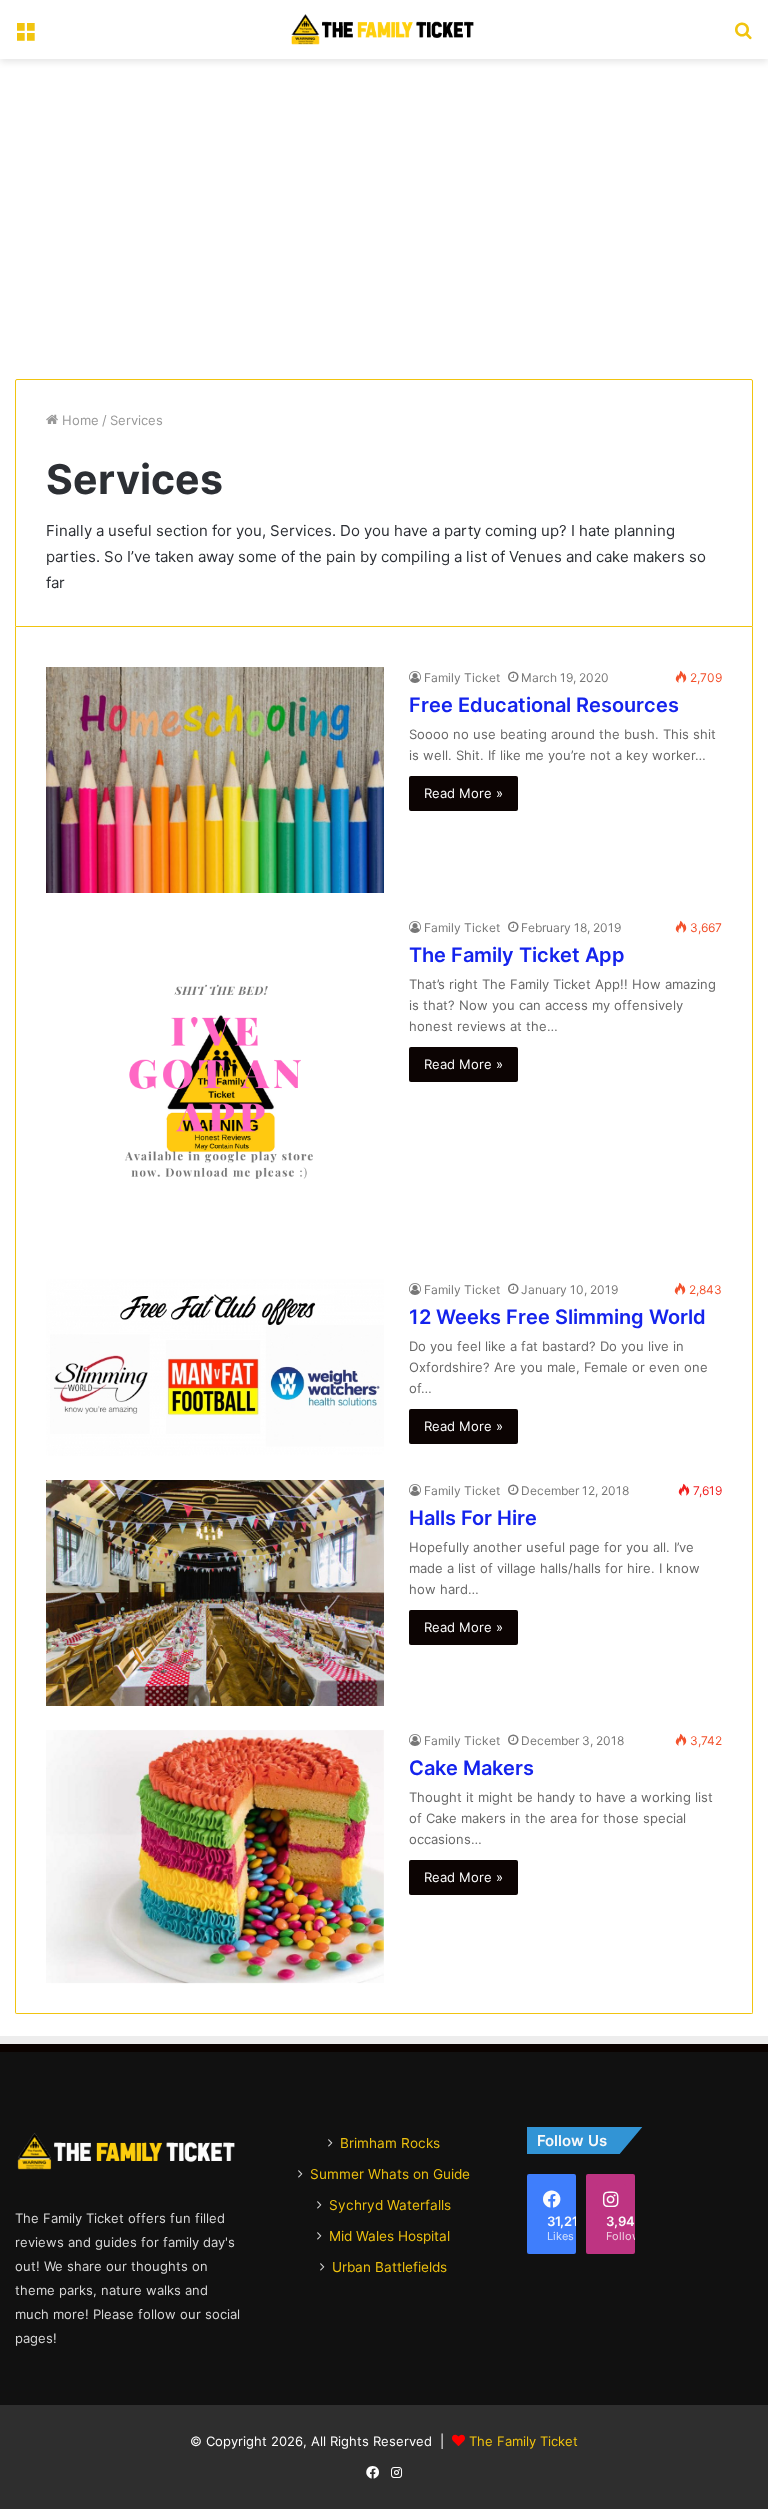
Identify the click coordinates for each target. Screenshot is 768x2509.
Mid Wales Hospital (389, 2236)
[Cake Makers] (215, 1857)
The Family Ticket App (517, 955)
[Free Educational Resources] (215, 780)
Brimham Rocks (390, 2143)
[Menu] (25, 37)
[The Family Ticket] (384, 29)
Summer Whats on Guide (390, 2174)
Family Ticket (462, 677)
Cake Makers (471, 1768)
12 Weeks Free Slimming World (557, 1317)
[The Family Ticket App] (215, 1086)
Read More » (463, 793)
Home (78, 420)
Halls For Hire (473, 1518)
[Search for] (743, 37)
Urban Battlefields (389, 2267)
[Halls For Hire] (215, 1592)
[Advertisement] (384, 219)
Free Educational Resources (544, 705)
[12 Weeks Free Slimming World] (215, 1367)
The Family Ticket (523, 2441)
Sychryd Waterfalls (390, 2205)
